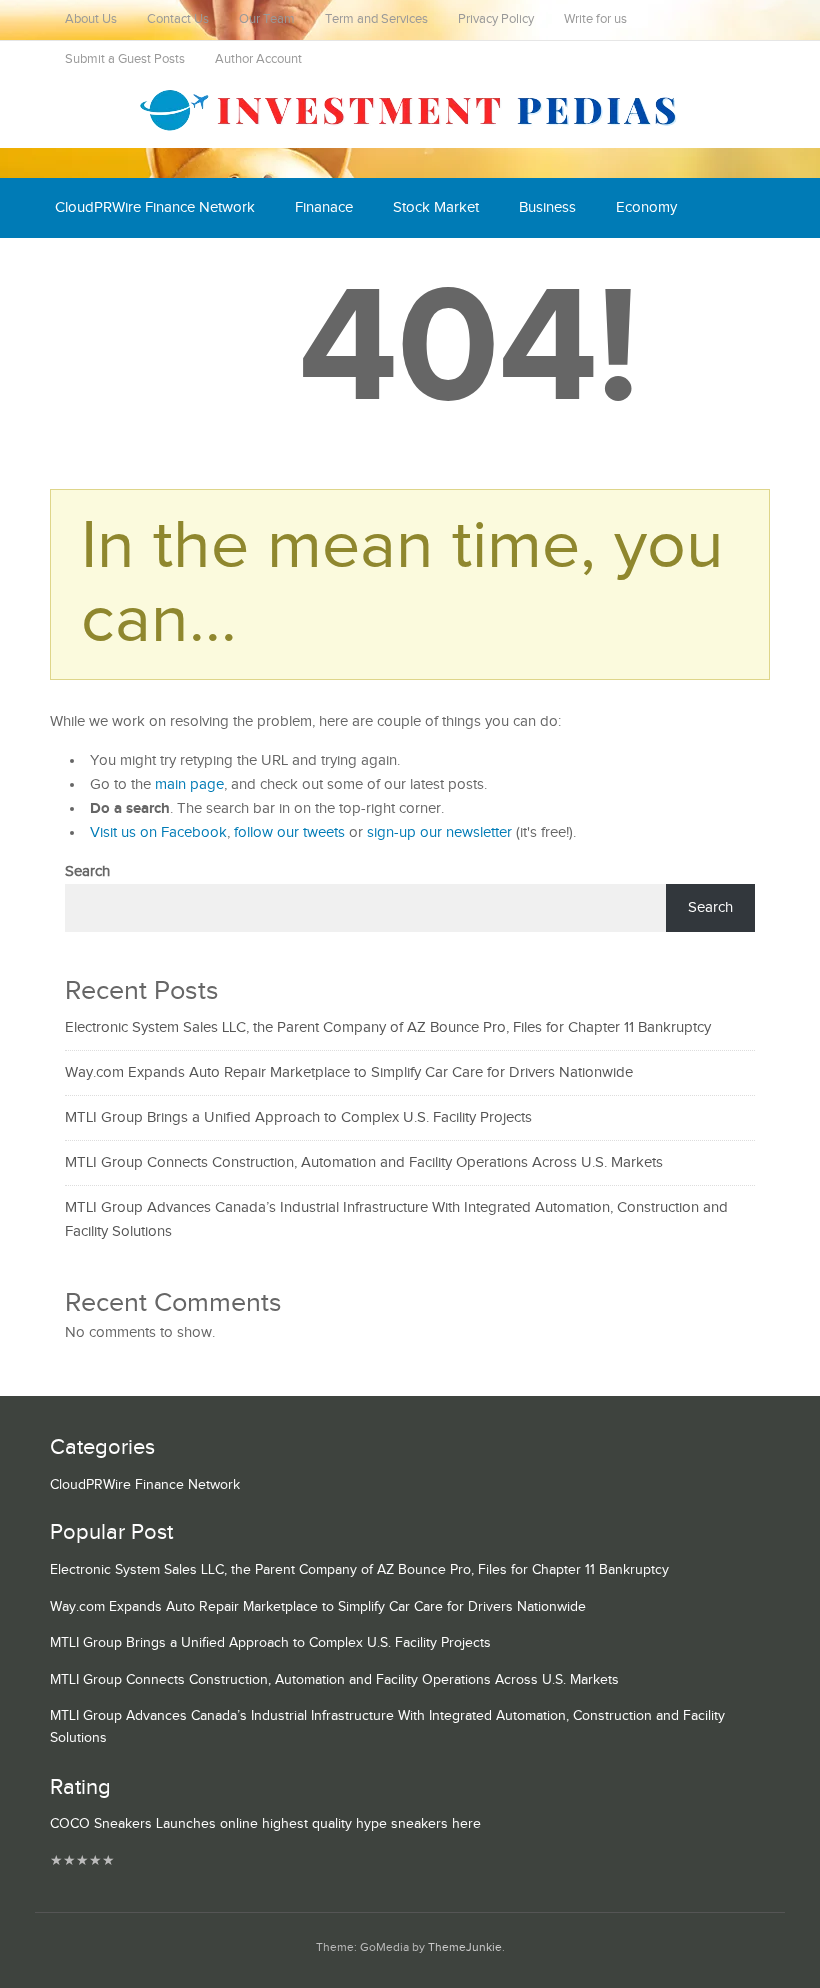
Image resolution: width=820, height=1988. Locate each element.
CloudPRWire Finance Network (155, 207)
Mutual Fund (239, 267)
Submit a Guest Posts (125, 59)
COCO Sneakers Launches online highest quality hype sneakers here (265, 1824)
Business (547, 207)
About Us (91, 19)
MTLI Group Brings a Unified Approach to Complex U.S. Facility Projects (298, 1117)
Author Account (258, 59)
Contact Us (178, 19)
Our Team (267, 19)
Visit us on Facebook (158, 832)
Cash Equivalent (107, 267)
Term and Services (376, 19)
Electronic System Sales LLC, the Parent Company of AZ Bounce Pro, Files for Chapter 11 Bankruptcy (388, 1027)
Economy (646, 207)
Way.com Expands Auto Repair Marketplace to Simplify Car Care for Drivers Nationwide (349, 1072)
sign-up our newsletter (439, 832)
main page (189, 784)
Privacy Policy (496, 19)
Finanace (324, 207)
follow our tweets (289, 832)
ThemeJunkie (465, 1947)
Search (87, 871)
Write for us (595, 19)
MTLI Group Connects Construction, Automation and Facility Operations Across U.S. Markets (364, 1162)
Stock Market (436, 207)
